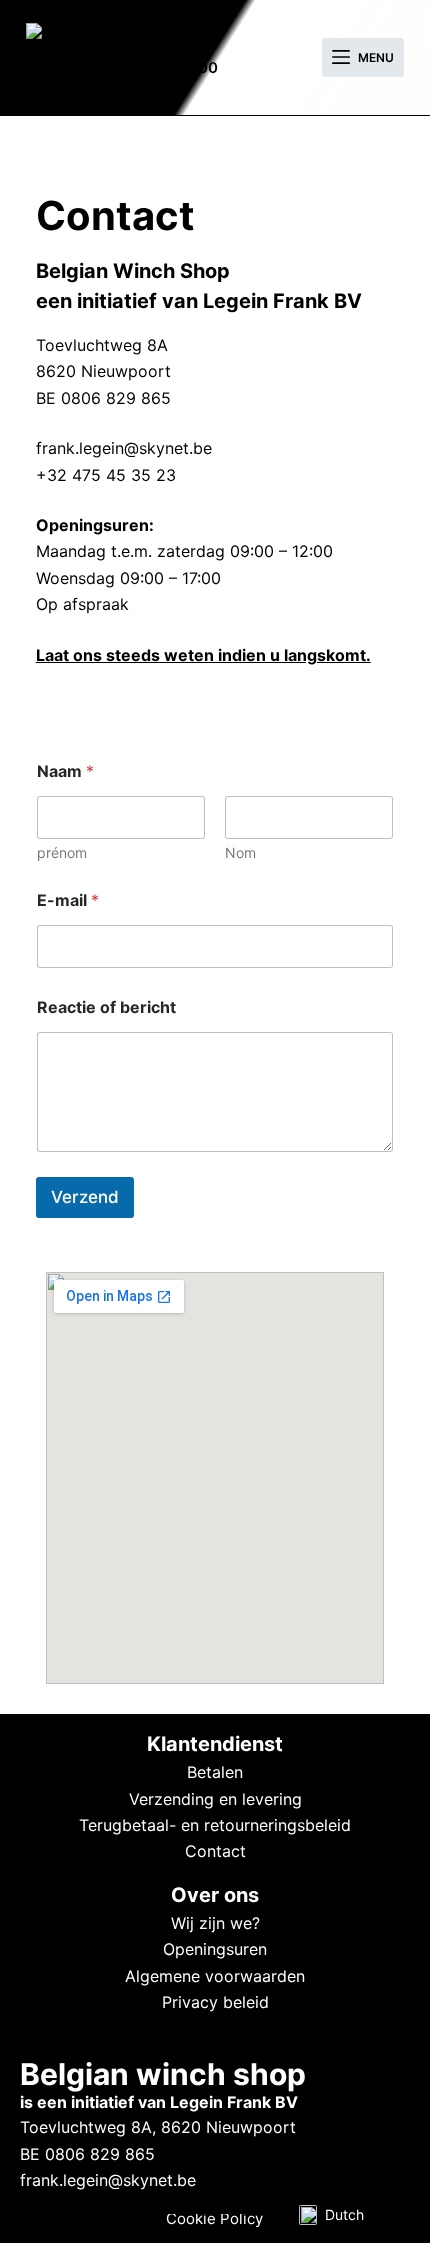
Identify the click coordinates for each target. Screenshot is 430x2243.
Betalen (215, 1772)
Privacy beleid (215, 2002)
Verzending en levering (215, 1799)
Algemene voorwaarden (215, 1976)
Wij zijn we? (215, 1923)
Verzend (85, 1197)
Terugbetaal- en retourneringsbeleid (215, 1825)
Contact (215, 1851)
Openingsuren (215, 1949)
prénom (62, 852)
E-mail (68, 900)
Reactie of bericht (106, 1007)
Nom (240, 852)
